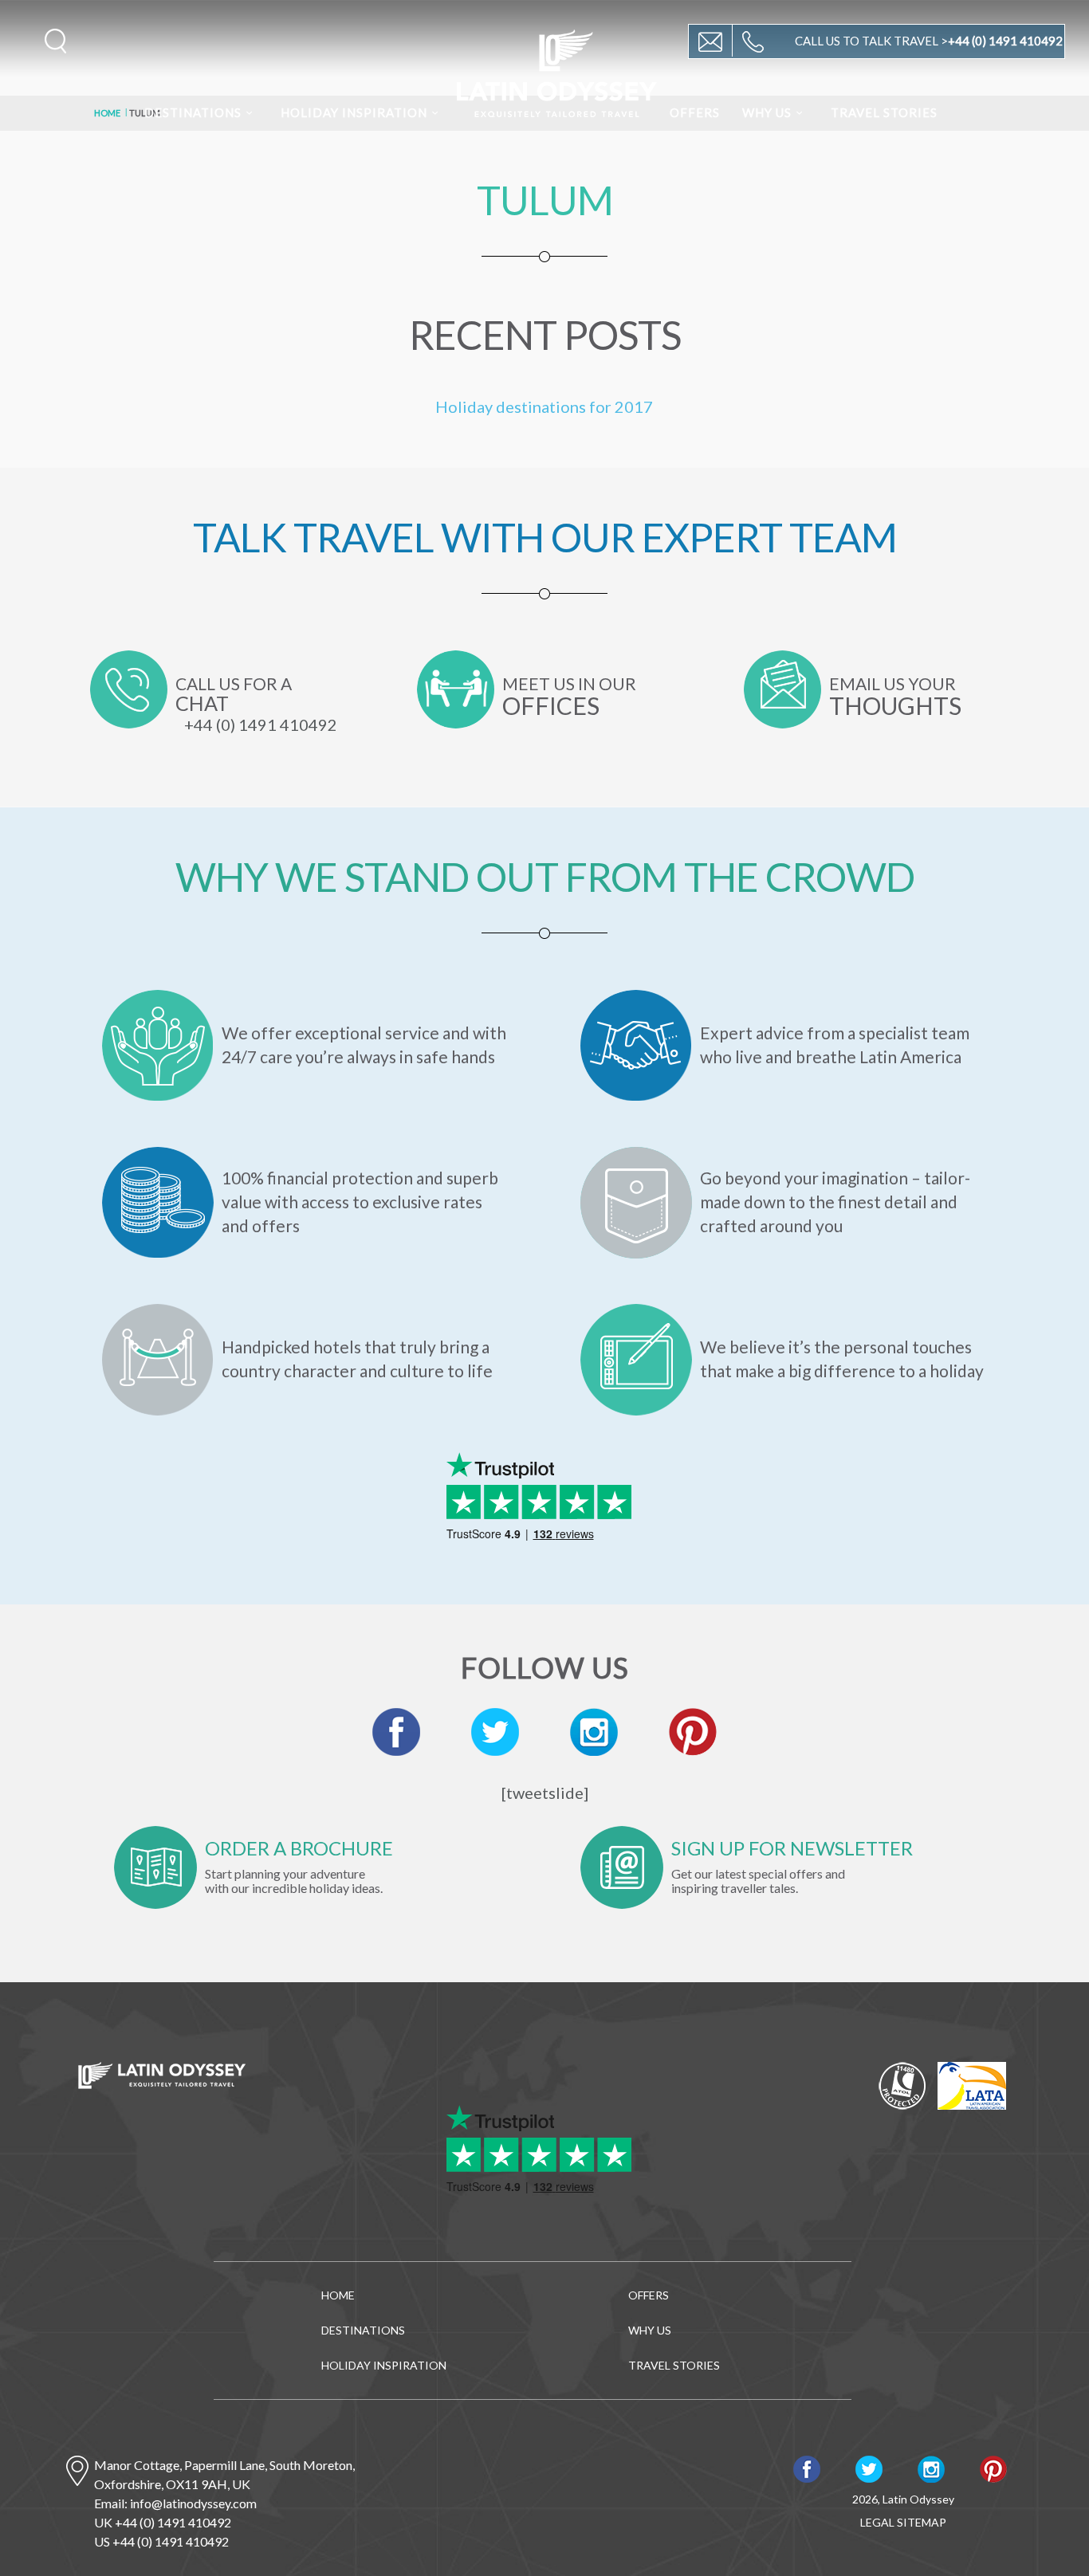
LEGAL (877, 2522)
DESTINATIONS (193, 112)
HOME (338, 2295)
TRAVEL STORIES (884, 112)
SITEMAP (922, 2522)
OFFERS (695, 112)
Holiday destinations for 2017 (544, 406)
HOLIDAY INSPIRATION (354, 112)
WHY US (767, 112)
